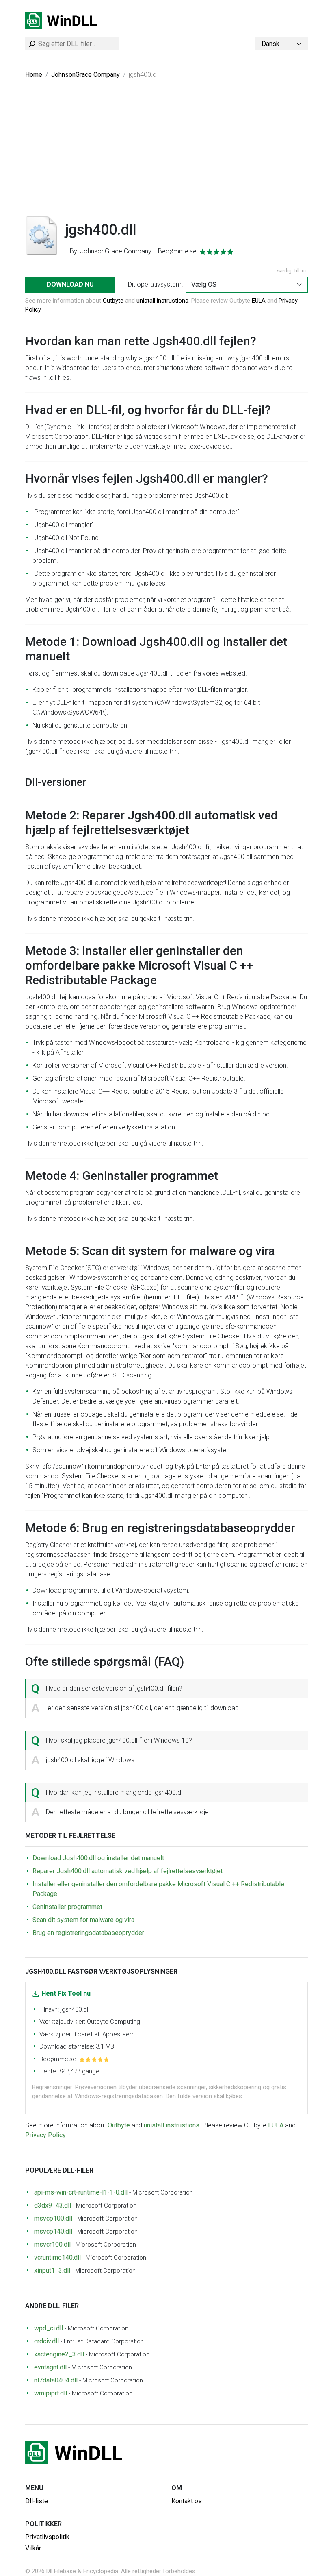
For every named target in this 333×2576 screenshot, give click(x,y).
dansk (270, 44)
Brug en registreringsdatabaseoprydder (88, 1933)
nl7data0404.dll (56, 2380)
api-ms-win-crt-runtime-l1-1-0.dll (81, 2192)
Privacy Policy (45, 2135)
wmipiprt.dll (51, 2393)
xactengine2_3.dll (59, 2354)
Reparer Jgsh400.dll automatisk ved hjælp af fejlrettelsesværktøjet (128, 1871)
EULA (259, 301)
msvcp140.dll (53, 2231)
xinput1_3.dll (52, 2270)
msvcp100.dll (53, 2218)
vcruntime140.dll (57, 2257)
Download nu (70, 284)
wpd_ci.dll (49, 2328)
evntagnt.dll (50, 2367)
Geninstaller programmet (67, 1907)
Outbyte (113, 301)
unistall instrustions (162, 301)
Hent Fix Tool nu (66, 1993)
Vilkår (33, 2548)
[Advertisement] (166, 154)
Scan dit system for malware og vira (83, 1920)
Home (34, 75)
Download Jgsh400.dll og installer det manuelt (98, 1858)
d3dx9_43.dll (53, 2205)
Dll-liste (37, 2501)
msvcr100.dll (52, 2244)
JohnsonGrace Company (85, 75)
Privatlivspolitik (47, 2537)
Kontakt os (187, 2501)
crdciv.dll (46, 2341)
